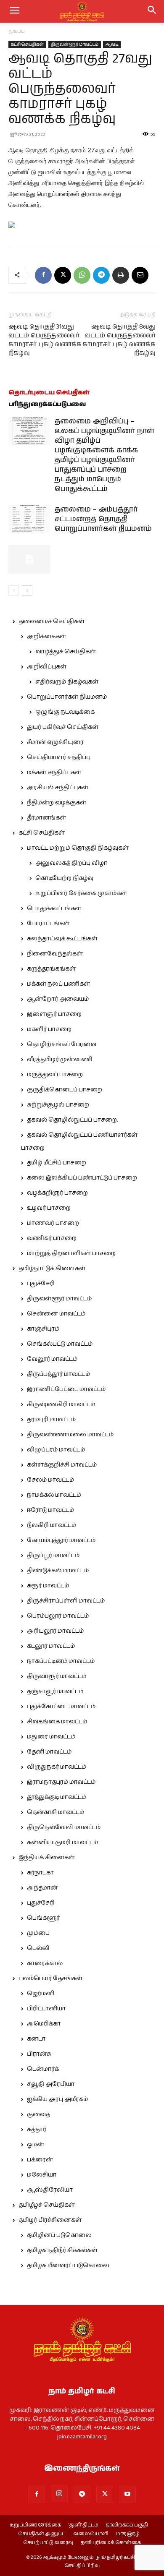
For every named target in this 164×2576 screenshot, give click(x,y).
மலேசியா (42, 2175)
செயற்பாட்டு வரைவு (48, 2543)
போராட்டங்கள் (48, 924)
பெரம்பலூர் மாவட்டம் (58, 1616)
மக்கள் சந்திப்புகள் (54, 773)
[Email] (140, 275)
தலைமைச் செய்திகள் (52, 621)
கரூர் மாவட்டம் (48, 1586)
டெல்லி (38, 1948)
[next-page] (27, 591)
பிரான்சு (39, 2054)
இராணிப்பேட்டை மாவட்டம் (66, 1389)
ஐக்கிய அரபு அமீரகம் (57, 2099)
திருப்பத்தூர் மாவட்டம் (58, 1374)
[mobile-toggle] (14, 11)
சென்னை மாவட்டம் (56, 1314)
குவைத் (38, 2114)
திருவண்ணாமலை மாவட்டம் (70, 1435)
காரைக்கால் (45, 1963)
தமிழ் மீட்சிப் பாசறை (57, 1163)
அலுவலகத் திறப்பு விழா (71, 863)
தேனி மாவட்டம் (49, 1752)
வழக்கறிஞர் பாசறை (57, 1193)
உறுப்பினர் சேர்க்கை (35, 2525)
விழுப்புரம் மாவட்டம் (56, 1450)
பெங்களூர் (43, 1918)
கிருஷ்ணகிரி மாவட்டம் (61, 1404)
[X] (63, 275)
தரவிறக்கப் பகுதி (127, 2525)
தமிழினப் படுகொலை (59, 2235)
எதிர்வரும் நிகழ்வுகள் (67, 682)
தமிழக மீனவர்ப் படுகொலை (68, 2265)
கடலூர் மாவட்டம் (51, 1646)
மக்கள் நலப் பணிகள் (58, 984)
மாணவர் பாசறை (53, 1223)
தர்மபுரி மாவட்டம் (51, 1420)
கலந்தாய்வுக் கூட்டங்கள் (62, 939)
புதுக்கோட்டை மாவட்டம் (61, 1707)
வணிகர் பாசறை (52, 1238)
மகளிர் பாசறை (49, 1029)
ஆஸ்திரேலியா (50, 2190)
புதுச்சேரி (41, 1284)
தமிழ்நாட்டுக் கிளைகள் (52, 1268)
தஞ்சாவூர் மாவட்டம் (55, 1691)
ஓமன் (36, 2145)
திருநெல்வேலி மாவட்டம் (64, 1827)
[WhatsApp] (82, 275)
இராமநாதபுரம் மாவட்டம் (61, 1782)
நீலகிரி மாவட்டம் (52, 1525)
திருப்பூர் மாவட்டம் (53, 1556)
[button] (152, 11)
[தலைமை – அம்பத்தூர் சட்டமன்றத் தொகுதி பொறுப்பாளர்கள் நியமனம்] (29, 519)
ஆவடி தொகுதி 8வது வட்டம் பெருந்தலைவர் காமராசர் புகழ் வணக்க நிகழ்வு (119, 340)
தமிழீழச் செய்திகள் (47, 2205)
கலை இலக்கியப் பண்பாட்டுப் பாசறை (82, 1178)
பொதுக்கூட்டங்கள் (54, 908)
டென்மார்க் (43, 2069)
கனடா (36, 2039)
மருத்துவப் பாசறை (55, 1075)
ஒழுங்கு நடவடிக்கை (65, 712)
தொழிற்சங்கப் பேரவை (62, 1044)
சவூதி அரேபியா (51, 2084)
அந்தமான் (42, 1888)
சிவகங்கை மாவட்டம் (57, 1722)
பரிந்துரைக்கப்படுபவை (47, 404)
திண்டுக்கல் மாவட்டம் (58, 1571)
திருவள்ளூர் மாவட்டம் (75, 44)
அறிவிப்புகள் (47, 667)
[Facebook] (43, 275)
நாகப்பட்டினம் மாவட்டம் (61, 1661)
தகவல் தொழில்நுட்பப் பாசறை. (72, 1120)
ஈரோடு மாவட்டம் (50, 1510)
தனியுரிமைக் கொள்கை (111, 2543)
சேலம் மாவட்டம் (50, 1480)
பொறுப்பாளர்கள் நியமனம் (67, 697)
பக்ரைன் (40, 2160)
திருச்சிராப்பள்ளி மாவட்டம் (66, 1601)
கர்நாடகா (40, 1873)
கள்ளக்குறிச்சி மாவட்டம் (62, 1465)
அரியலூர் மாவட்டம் (55, 1631)
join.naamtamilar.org (82, 2437)
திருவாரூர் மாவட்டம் (57, 1676)
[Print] (121, 275)
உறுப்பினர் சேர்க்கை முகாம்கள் (81, 893)
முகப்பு (17, 31)
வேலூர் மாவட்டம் (52, 1359)
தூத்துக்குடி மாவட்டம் (57, 1797)
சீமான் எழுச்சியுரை (55, 742)
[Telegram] (101, 275)
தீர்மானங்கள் (46, 818)
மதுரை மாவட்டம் (51, 1737)
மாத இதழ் (128, 2534)
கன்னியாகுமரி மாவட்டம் (62, 1843)
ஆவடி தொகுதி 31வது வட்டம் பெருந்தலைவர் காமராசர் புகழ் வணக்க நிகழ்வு (45, 340)
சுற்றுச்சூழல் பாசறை (58, 1105)
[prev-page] (14, 591)
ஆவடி (112, 44)
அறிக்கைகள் (46, 637)
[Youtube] (127, 2494)
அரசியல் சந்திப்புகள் (58, 788)
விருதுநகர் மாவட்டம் (57, 1767)
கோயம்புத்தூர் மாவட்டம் (61, 1540)
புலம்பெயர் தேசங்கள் (50, 1978)
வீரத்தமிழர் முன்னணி (60, 1060)
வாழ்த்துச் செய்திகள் (66, 652)
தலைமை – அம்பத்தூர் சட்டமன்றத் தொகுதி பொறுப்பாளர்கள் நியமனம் (103, 519)
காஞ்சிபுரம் (43, 1329)
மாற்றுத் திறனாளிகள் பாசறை (71, 1253)
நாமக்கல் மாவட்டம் (54, 1495)
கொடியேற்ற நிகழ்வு (64, 878)
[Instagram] (59, 2494)
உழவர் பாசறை (49, 1208)
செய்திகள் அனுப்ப (42, 2534)
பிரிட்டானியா (46, 2009)
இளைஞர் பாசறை (54, 1014)
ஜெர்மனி (41, 1994)
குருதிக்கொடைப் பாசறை (65, 1090)
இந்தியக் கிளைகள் (47, 1858)
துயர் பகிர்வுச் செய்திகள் (63, 727)
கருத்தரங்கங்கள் (51, 969)
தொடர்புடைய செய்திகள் (49, 393)
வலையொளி (91, 2534)
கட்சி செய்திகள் (27, 44)
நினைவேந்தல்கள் (55, 954)
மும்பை (38, 1933)
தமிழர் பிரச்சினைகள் (50, 2220)
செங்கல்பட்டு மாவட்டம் (60, 1344)
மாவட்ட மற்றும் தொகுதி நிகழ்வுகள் (78, 848)
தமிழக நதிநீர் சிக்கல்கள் (62, 2250)
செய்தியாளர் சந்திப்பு (59, 757)
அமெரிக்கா (44, 2024)
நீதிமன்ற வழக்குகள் (57, 803)
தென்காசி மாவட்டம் (56, 1812)
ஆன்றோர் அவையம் (58, 999)
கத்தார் (37, 2130)
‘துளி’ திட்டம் (83, 2525)
